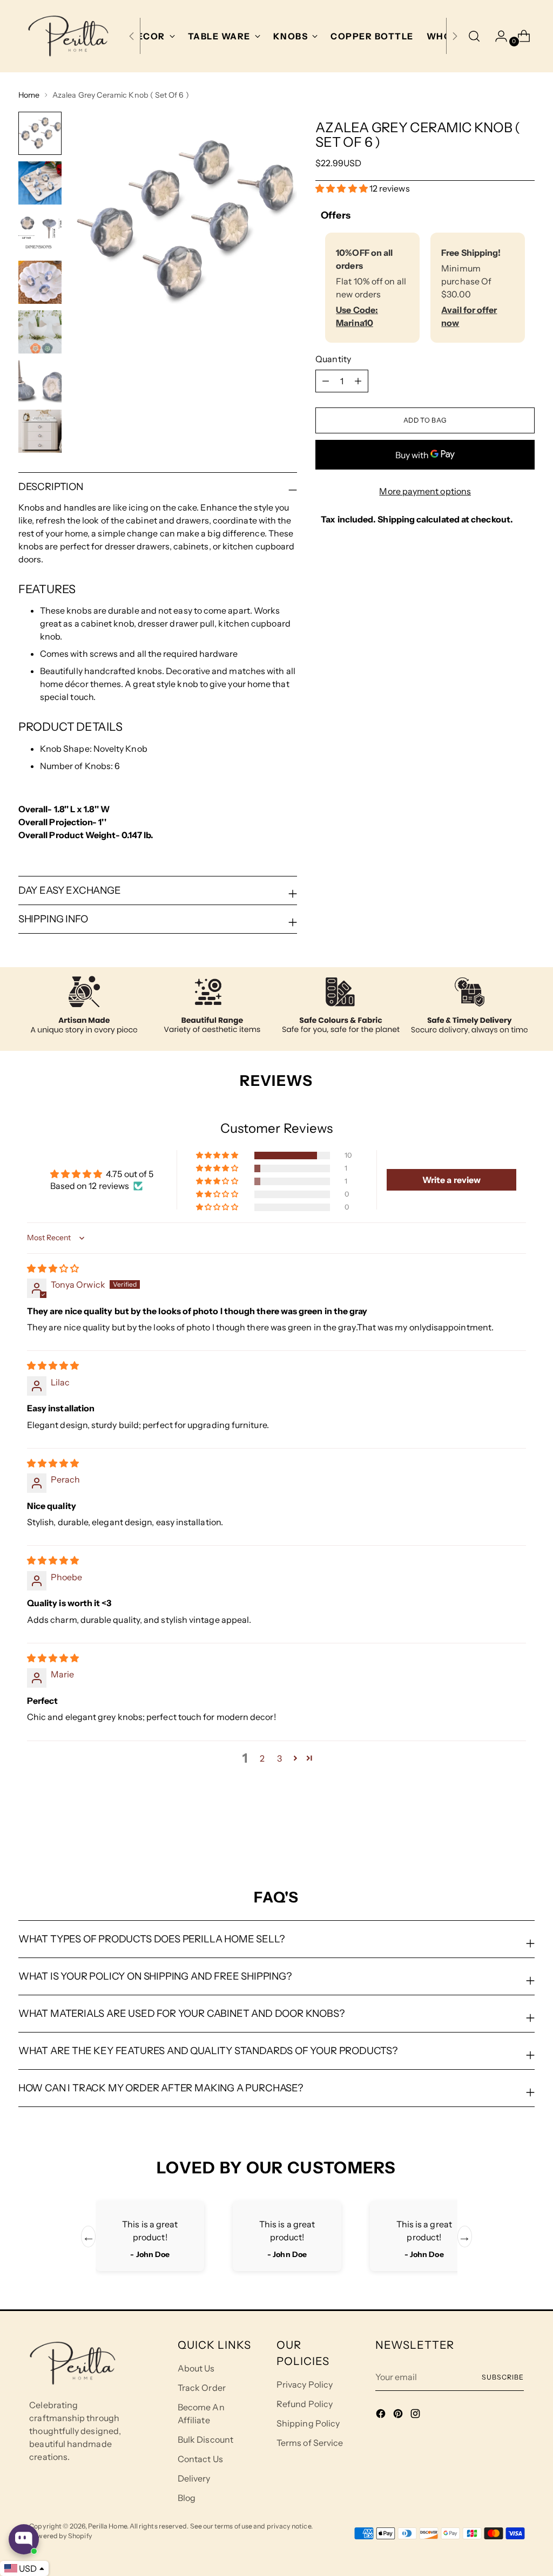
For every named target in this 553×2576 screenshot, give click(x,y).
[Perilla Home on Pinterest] (399, 2415)
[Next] (455, 36)
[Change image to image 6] (40, 382)
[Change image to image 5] (40, 332)
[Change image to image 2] (40, 183)
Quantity (333, 359)
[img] (53, 1268)
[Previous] (132, 36)
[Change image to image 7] (40, 431)
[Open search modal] (474, 36)
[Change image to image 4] (40, 282)
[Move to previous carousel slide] (501, 1831)
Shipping (396, 519)
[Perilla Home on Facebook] (382, 2415)
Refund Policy (305, 2404)
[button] (342, 188)
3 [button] (279, 1758)
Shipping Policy (308, 2423)
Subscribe (503, 2377)
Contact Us (200, 2459)
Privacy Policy (305, 2384)
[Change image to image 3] (40, 233)
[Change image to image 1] (40, 133)
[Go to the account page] (497, 36)
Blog (187, 2498)
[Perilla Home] (68, 36)
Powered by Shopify (60, 2536)
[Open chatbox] (24, 2539)
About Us (196, 2368)
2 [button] (262, 1758)
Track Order (202, 2388)
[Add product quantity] (326, 381)
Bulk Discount (205, 2439)
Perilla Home (107, 2526)
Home (29, 95)
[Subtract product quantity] (358, 381)
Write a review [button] (451, 1180)
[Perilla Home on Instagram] (416, 2415)
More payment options (425, 491)
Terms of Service (310, 2443)
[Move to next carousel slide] (525, 1830)
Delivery (194, 2478)
